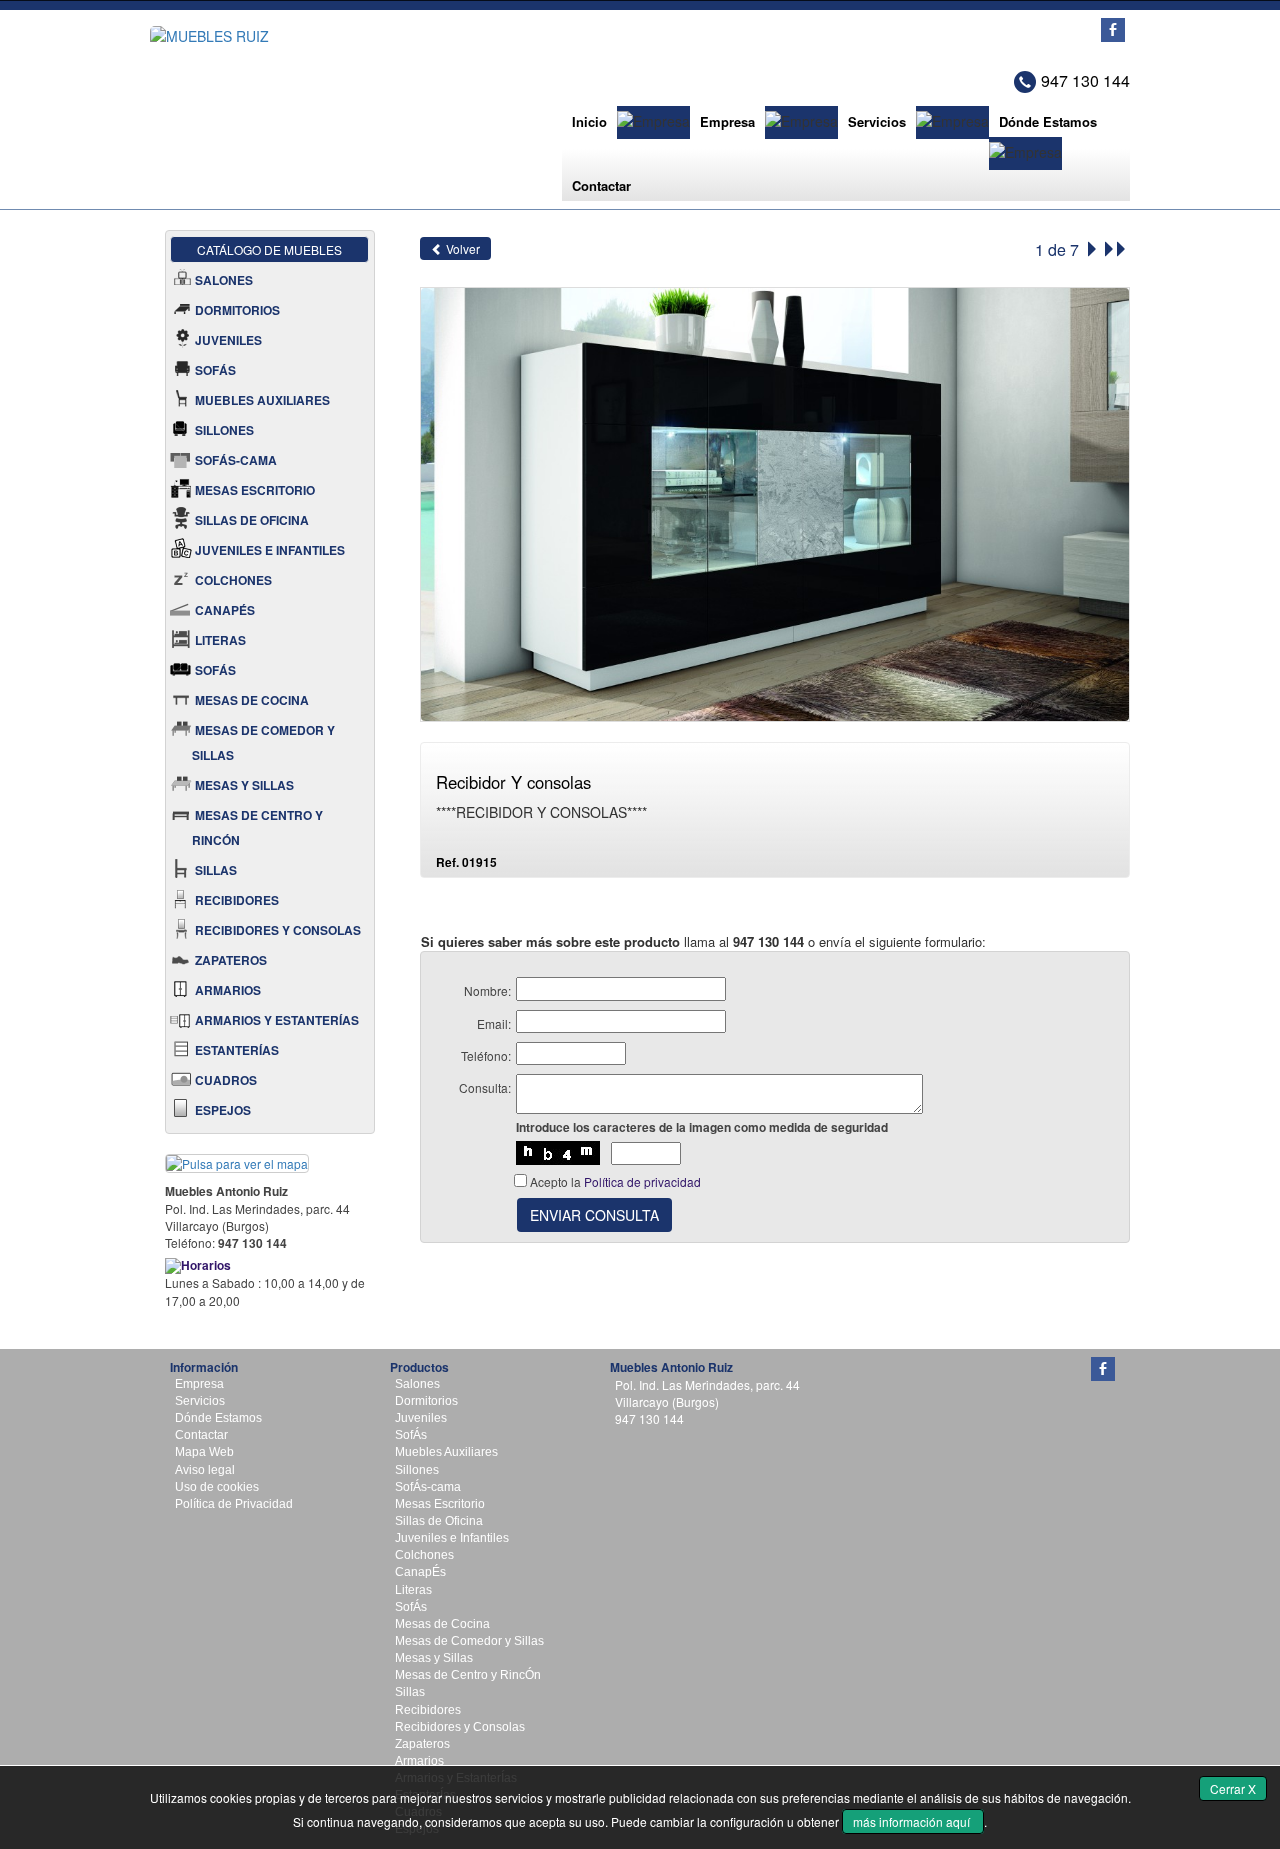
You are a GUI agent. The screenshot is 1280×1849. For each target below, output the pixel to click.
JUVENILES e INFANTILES (270, 550)
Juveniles (421, 1418)
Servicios (877, 121)
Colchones (424, 1555)
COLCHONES (233, 580)
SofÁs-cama (428, 1487)
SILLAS (216, 870)
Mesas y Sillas (434, 1658)
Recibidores (428, 1710)
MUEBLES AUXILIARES (262, 400)
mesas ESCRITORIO (255, 490)
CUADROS (226, 1080)
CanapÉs (420, 1572)
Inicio (589, 121)
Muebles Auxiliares (446, 1452)
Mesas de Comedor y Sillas (469, 1641)
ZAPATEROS (231, 960)
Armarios (419, 1761)
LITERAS (220, 640)
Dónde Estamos (1048, 121)
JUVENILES (228, 340)
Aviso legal (205, 1470)
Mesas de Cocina (442, 1624)
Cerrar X (1233, 1788)
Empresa (727, 121)
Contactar (601, 185)
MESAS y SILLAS (244, 785)
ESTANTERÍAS (237, 1050)
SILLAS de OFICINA (252, 520)
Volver (461, 248)
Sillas (410, 1692)
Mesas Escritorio (440, 1504)
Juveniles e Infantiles (452, 1538)
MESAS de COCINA (252, 700)
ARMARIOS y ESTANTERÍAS (277, 1020)
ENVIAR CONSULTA (594, 1215)
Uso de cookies (217, 1487)
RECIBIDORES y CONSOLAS (278, 930)
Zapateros (422, 1744)
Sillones (417, 1470)
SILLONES (224, 430)
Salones (417, 1384)
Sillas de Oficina (439, 1521)
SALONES (224, 280)
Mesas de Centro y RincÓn (468, 1675)
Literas (413, 1590)
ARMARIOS (228, 990)
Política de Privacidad (234, 1504)
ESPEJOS (223, 1110)
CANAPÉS (225, 610)
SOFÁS (215, 370)
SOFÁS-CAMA (236, 460)
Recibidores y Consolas (460, 1727)
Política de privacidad (642, 1181)
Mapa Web (204, 1452)
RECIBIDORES (237, 900)
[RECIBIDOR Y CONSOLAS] (775, 502)
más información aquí (913, 1821)
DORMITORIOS (237, 310)
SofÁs (411, 1435)
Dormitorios (426, 1401)
